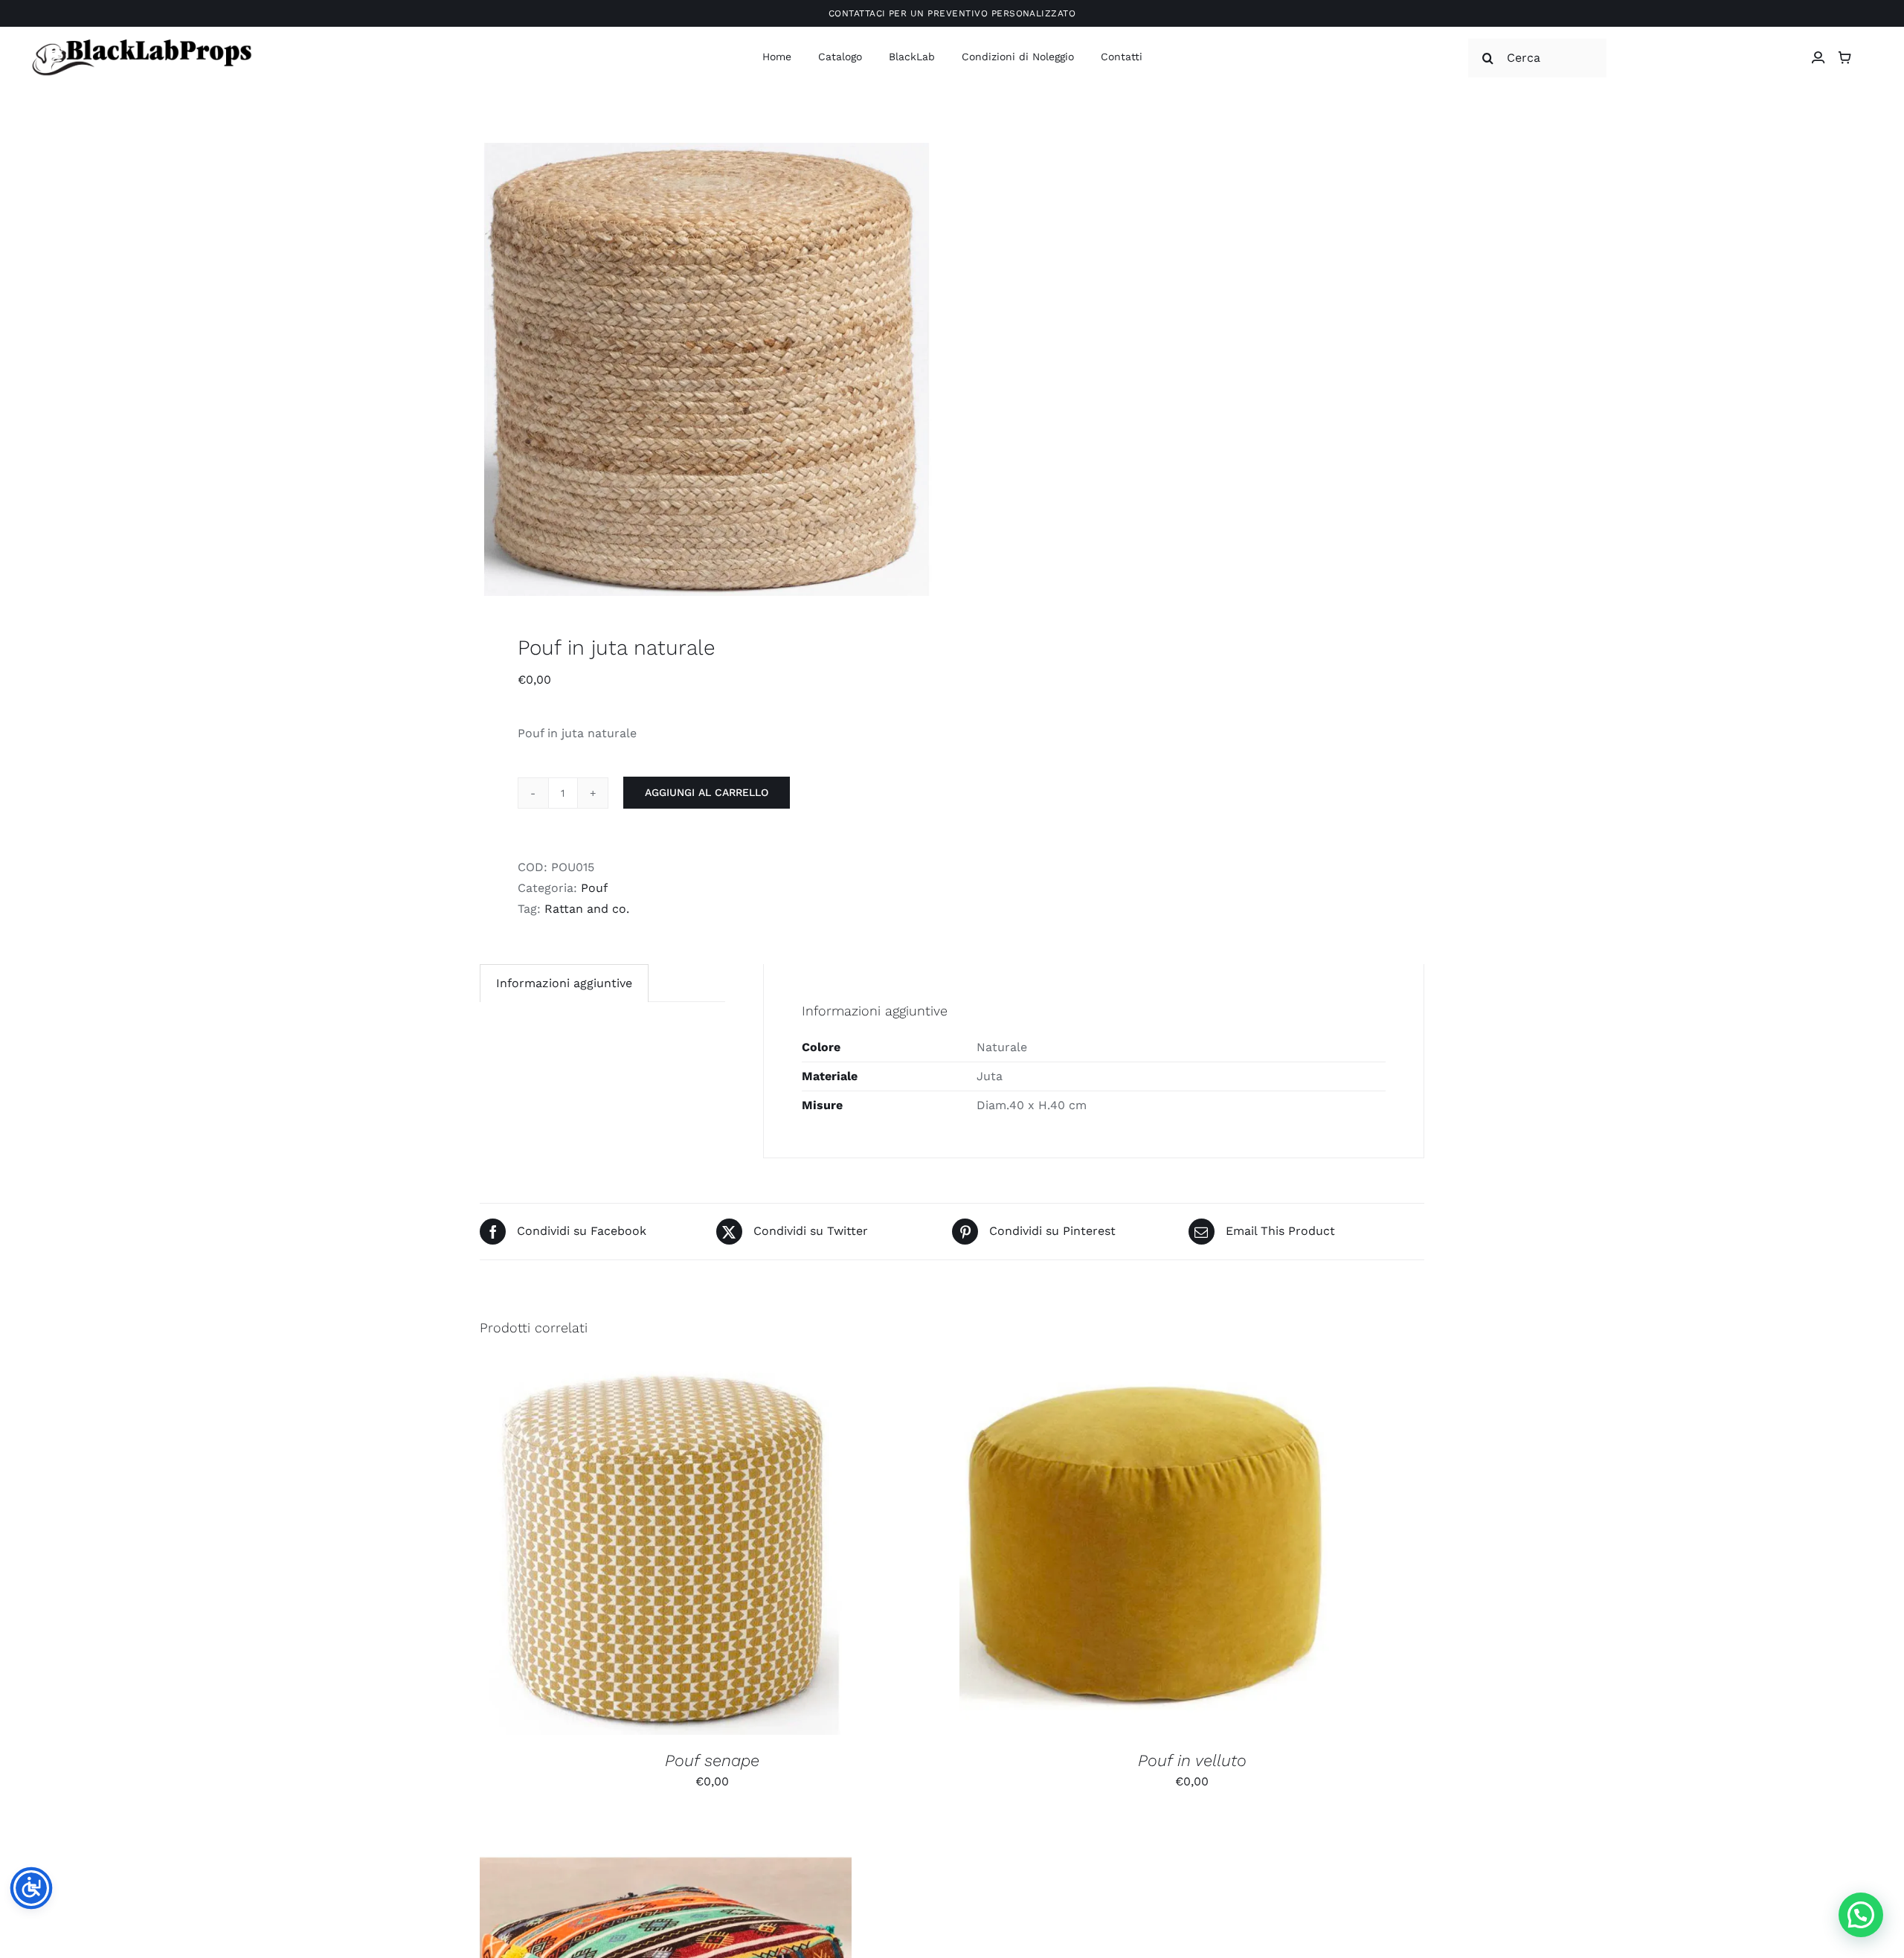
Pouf (594, 888)
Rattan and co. (587, 909)
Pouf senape (712, 1760)
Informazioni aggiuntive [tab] (564, 983)
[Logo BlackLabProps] (141, 42)
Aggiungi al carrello (707, 792)
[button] (1861, 1915)
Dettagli (745, 1551)
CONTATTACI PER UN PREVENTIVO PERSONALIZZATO (952, 13)
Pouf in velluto (1192, 1760)
